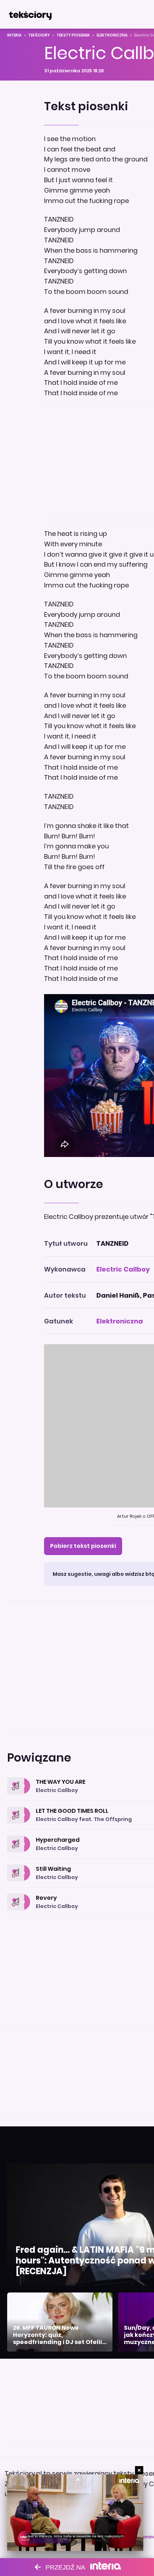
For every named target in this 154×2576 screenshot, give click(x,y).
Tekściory (39, 35)
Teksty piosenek (73, 35)
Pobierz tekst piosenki (83, 1546)
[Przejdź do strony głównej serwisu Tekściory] (30, 14)
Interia (14, 35)
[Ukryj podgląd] (139, 2470)
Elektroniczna (112, 35)
